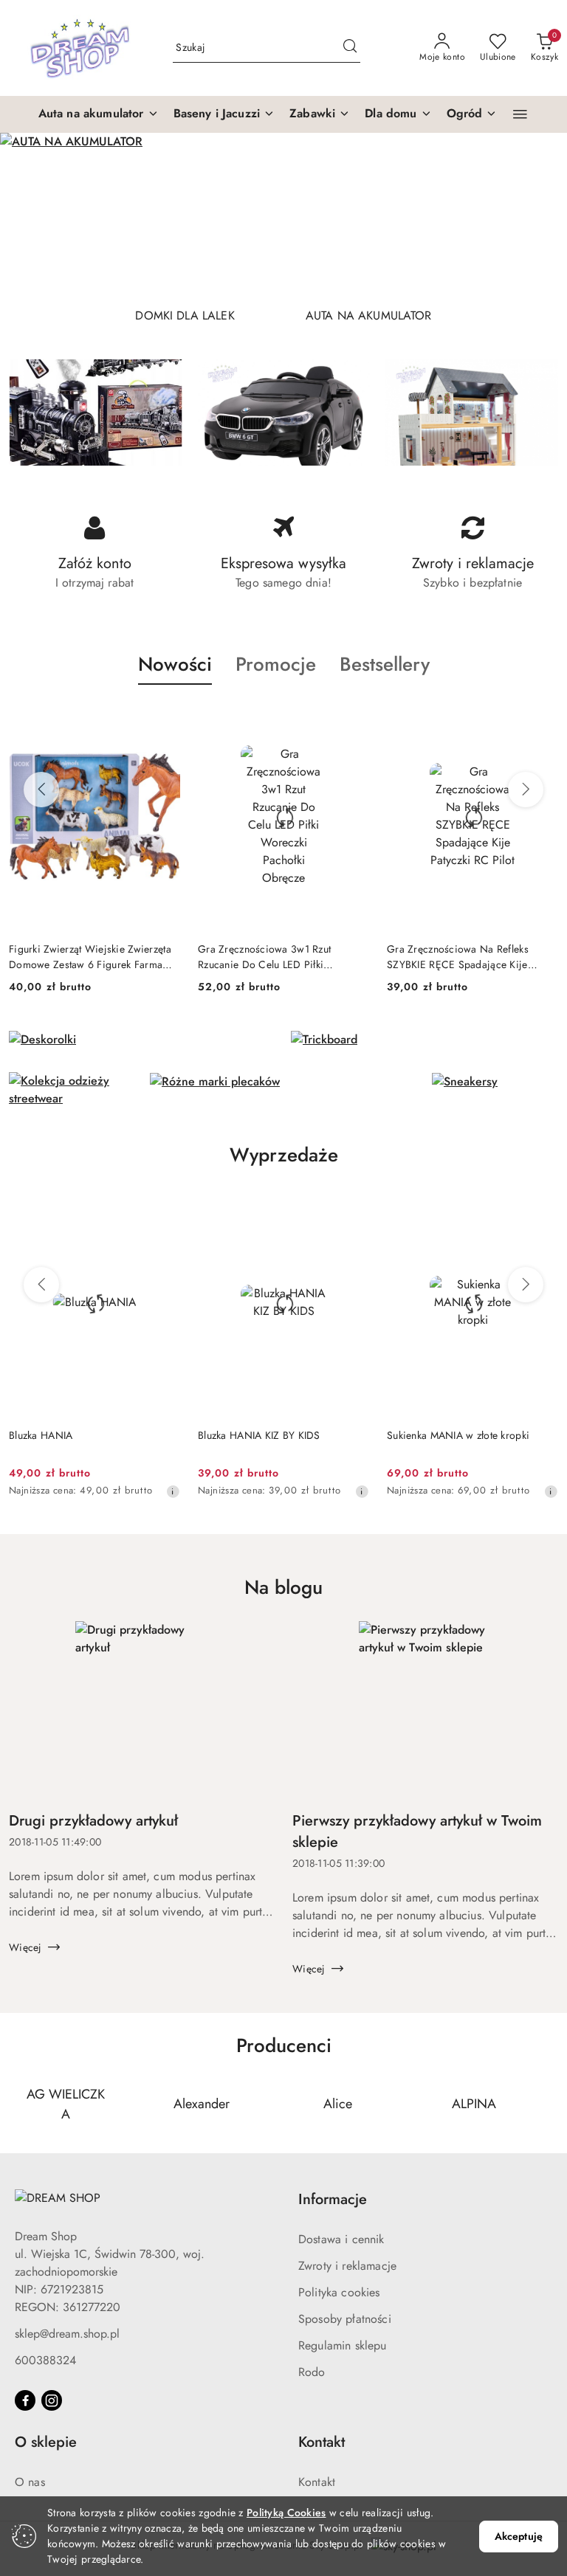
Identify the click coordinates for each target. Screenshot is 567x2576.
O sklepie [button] (46, 2442)
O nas (30, 2482)
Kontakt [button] (322, 2442)
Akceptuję (519, 2536)
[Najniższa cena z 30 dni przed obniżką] (173, 1491)
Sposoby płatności (345, 2319)
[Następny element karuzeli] (549, 2104)
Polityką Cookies (286, 2513)
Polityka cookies (339, 2292)
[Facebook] (25, 2400)
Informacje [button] (333, 2199)
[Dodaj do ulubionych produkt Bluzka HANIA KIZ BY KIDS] (352, 1206)
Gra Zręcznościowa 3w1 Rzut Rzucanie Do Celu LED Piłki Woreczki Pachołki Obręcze (264, 956)
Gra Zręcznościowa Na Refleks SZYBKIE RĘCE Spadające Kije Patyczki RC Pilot (458, 956)
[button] (99, 114)
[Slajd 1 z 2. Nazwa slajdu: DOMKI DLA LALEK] (283, 214)
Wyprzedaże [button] (284, 1155)
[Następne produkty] (526, 790)
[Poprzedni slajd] (32, 214)
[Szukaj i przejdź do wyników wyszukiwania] (350, 48)
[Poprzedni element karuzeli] (18, 2104)
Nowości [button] (175, 664)
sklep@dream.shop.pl (67, 2334)
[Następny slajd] (535, 214)
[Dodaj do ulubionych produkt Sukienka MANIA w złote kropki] (541, 1206)
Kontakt (317, 2482)
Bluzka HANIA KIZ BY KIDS (259, 1435)
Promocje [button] (276, 664)
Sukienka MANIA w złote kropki (458, 1435)
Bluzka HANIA (41, 1435)
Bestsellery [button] (385, 664)
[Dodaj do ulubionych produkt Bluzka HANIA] (163, 1206)
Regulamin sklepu (343, 2345)
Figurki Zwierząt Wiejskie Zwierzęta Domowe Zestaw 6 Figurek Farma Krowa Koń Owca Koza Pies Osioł (90, 956)
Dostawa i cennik (341, 2239)
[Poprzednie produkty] (41, 790)
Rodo (312, 2372)
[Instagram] (52, 2400)
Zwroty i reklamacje (347, 2266)
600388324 (45, 2360)
